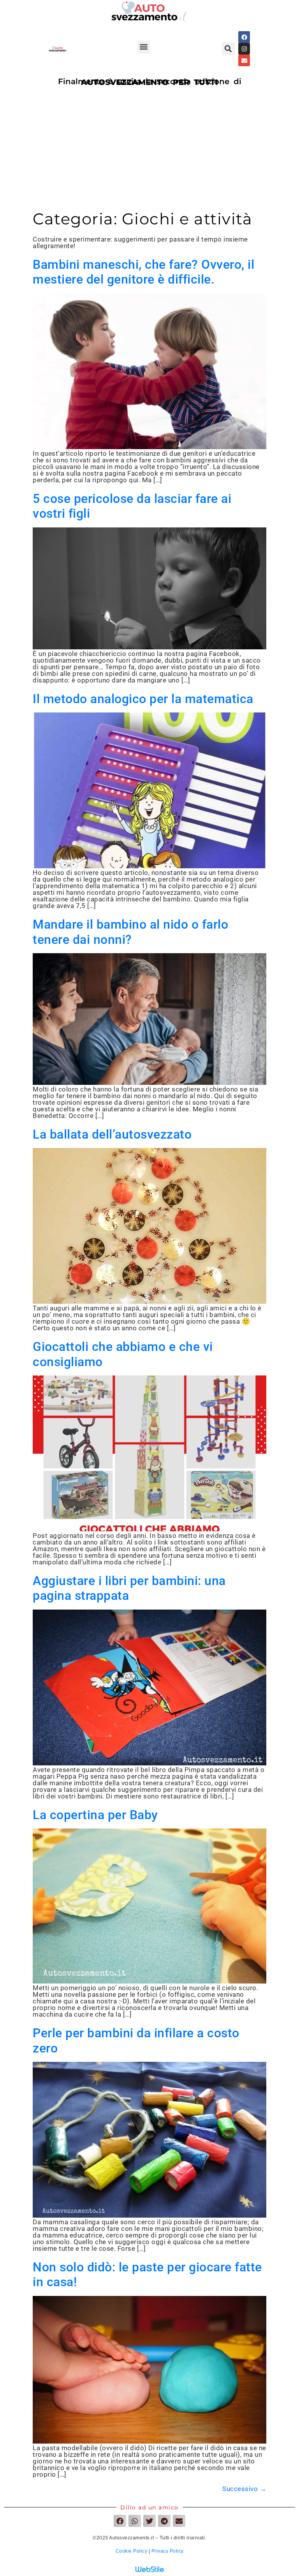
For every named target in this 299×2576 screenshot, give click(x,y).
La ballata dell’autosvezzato (112, 1134)
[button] (144, 47)
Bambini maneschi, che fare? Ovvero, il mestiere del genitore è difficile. (143, 272)
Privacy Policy (168, 2551)
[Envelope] (244, 60)
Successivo (244, 2489)
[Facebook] (244, 37)
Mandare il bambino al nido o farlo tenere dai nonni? (130, 932)
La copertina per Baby (95, 1815)
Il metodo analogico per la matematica (143, 699)
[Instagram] (244, 49)
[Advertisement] (149, 151)
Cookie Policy (132, 2551)
